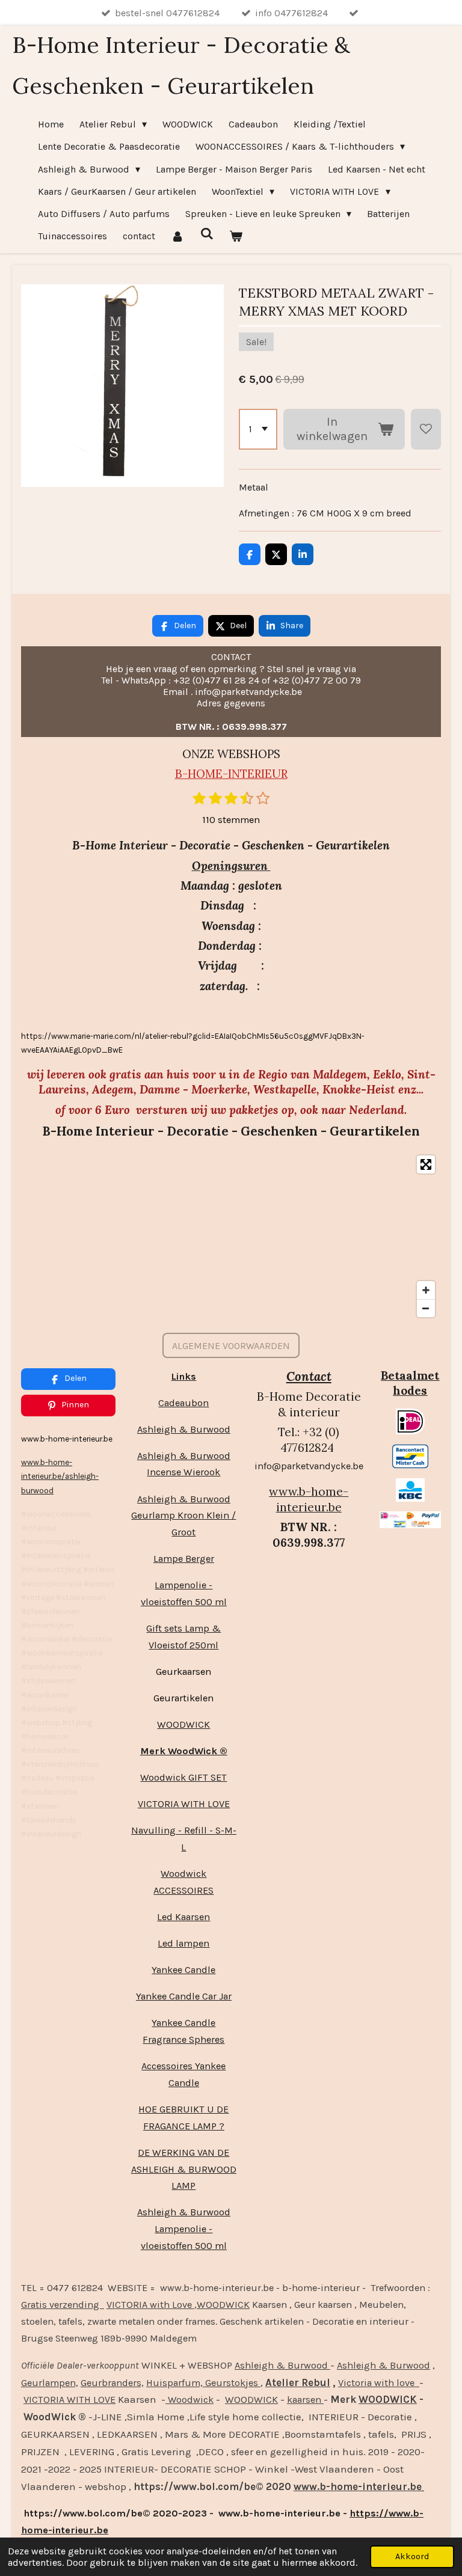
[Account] (177, 236)
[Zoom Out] (426, 1308)
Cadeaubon (183, 1403)
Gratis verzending (63, 2305)
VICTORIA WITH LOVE (184, 1804)
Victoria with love (379, 2383)
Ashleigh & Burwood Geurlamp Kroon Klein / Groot (183, 1516)
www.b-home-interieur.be (309, 1499)
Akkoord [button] (412, 2556)
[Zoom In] (426, 1290)
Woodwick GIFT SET (183, 1777)
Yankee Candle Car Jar (184, 1996)
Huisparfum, (174, 2383)
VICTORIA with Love (150, 2305)
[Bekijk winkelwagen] (236, 236)
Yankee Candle (183, 1970)
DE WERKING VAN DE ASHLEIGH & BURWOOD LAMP (184, 2169)
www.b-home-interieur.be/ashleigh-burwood (60, 1476)
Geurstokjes (232, 2383)
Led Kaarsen (183, 1917)
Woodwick (189, 2400)
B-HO (190, 774)
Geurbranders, (112, 2383)
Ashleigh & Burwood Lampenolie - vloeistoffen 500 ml (184, 2229)
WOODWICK (183, 1724)
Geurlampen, (50, 2383)
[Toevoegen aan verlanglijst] (426, 429)
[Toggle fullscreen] (426, 1164)
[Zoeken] (206, 234)
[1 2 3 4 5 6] (258, 429)
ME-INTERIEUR (246, 774)
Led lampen (183, 1943)
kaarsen (305, 2400)
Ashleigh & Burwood (184, 1429)
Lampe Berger (184, 1559)
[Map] (231, 1236)
